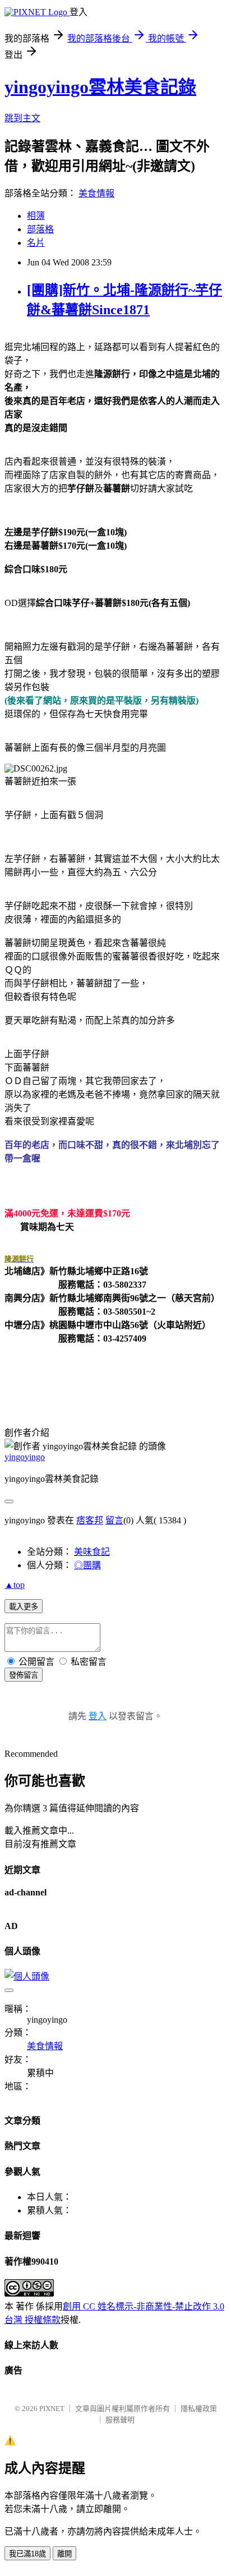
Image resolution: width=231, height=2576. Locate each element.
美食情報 (96, 193)
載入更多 (24, 1607)
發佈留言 (24, 1675)
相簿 (36, 216)
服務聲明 (120, 2420)
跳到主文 (22, 118)
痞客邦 (90, 1520)
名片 (36, 243)
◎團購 (87, 1565)
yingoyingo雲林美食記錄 (100, 87)
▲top (15, 1585)
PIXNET (52, 2409)
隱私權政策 (199, 2409)
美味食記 (92, 1552)
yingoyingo (25, 1457)
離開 (64, 2554)
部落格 (40, 229)
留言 (114, 1520)
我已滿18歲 (27, 2554)
